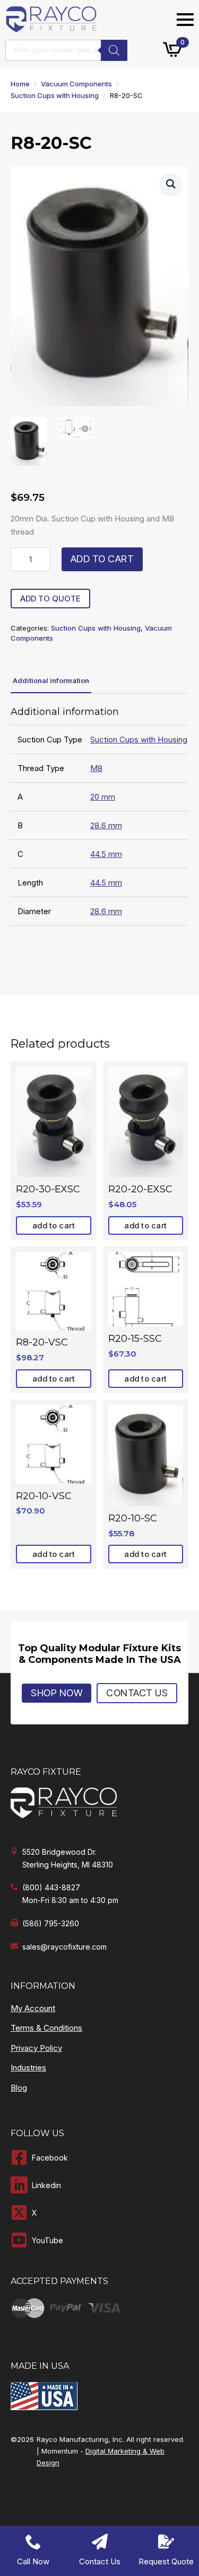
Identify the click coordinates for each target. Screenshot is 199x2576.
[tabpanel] (99, 816)
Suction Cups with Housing (55, 95)
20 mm (103, 797)
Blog (19, 2088)
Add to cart (102, 559)
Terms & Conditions (46, 2028)
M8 (96, 768)
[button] (171, 184)
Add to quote (50, 599)
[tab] (51, 681)
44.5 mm (106, 854)
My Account (33, 2008)
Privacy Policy (36, 2048)
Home (20, 84)
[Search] (114, 50)
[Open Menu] (185, 20)
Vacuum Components (76, 84)
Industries (28, 2068)
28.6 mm (106, 825)
